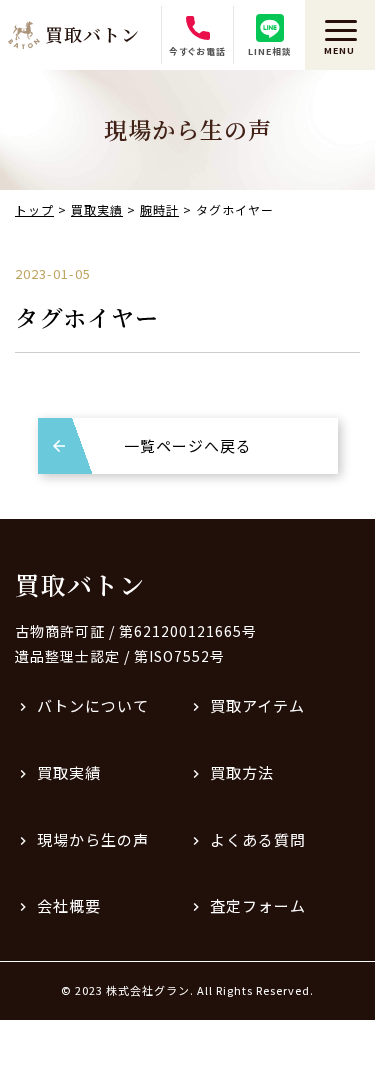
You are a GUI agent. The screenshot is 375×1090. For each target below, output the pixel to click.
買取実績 (69, 772)
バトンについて (93, 705)
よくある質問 (258, 839)
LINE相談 (270, 51)
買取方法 (242, 772)
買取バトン (80, 584)
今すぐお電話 (197, 51)
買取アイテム (257, 705)
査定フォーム (258, 905)
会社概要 (69, 905)
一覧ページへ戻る (188, 445)
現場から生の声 (93, 839)
